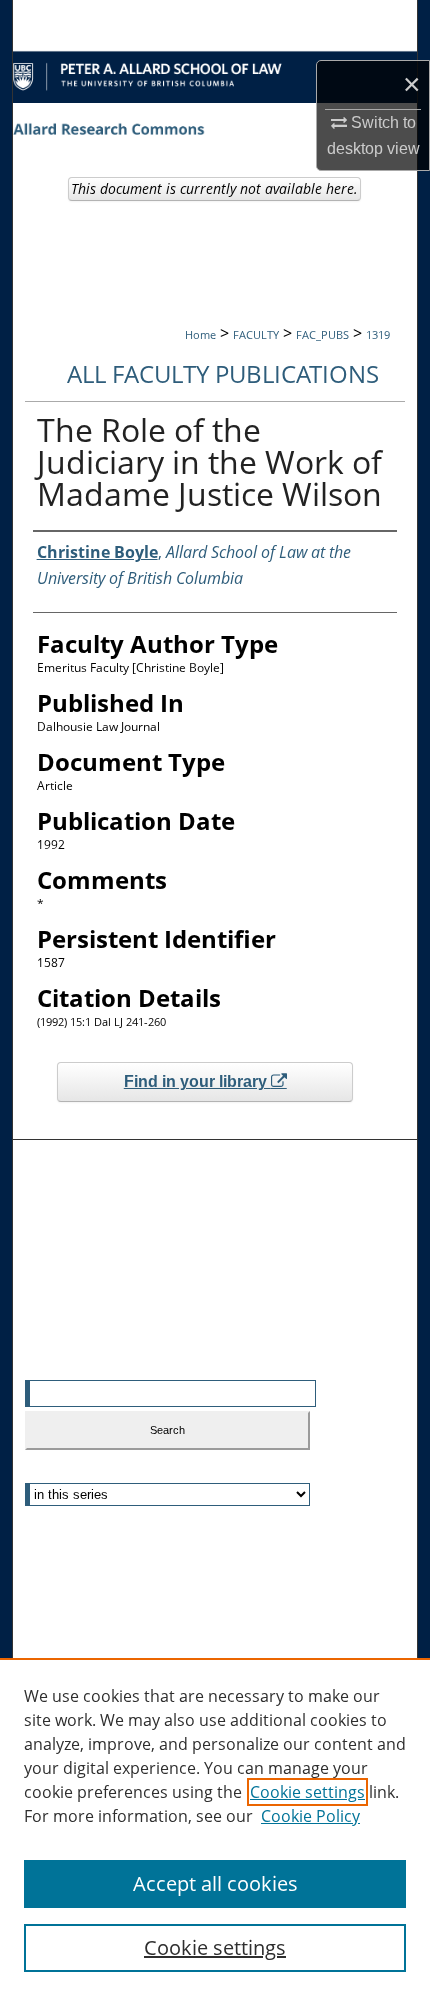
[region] (215, 1827)
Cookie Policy (310, 1816)
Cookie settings (307, 1792)
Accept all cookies (215, 1883)
